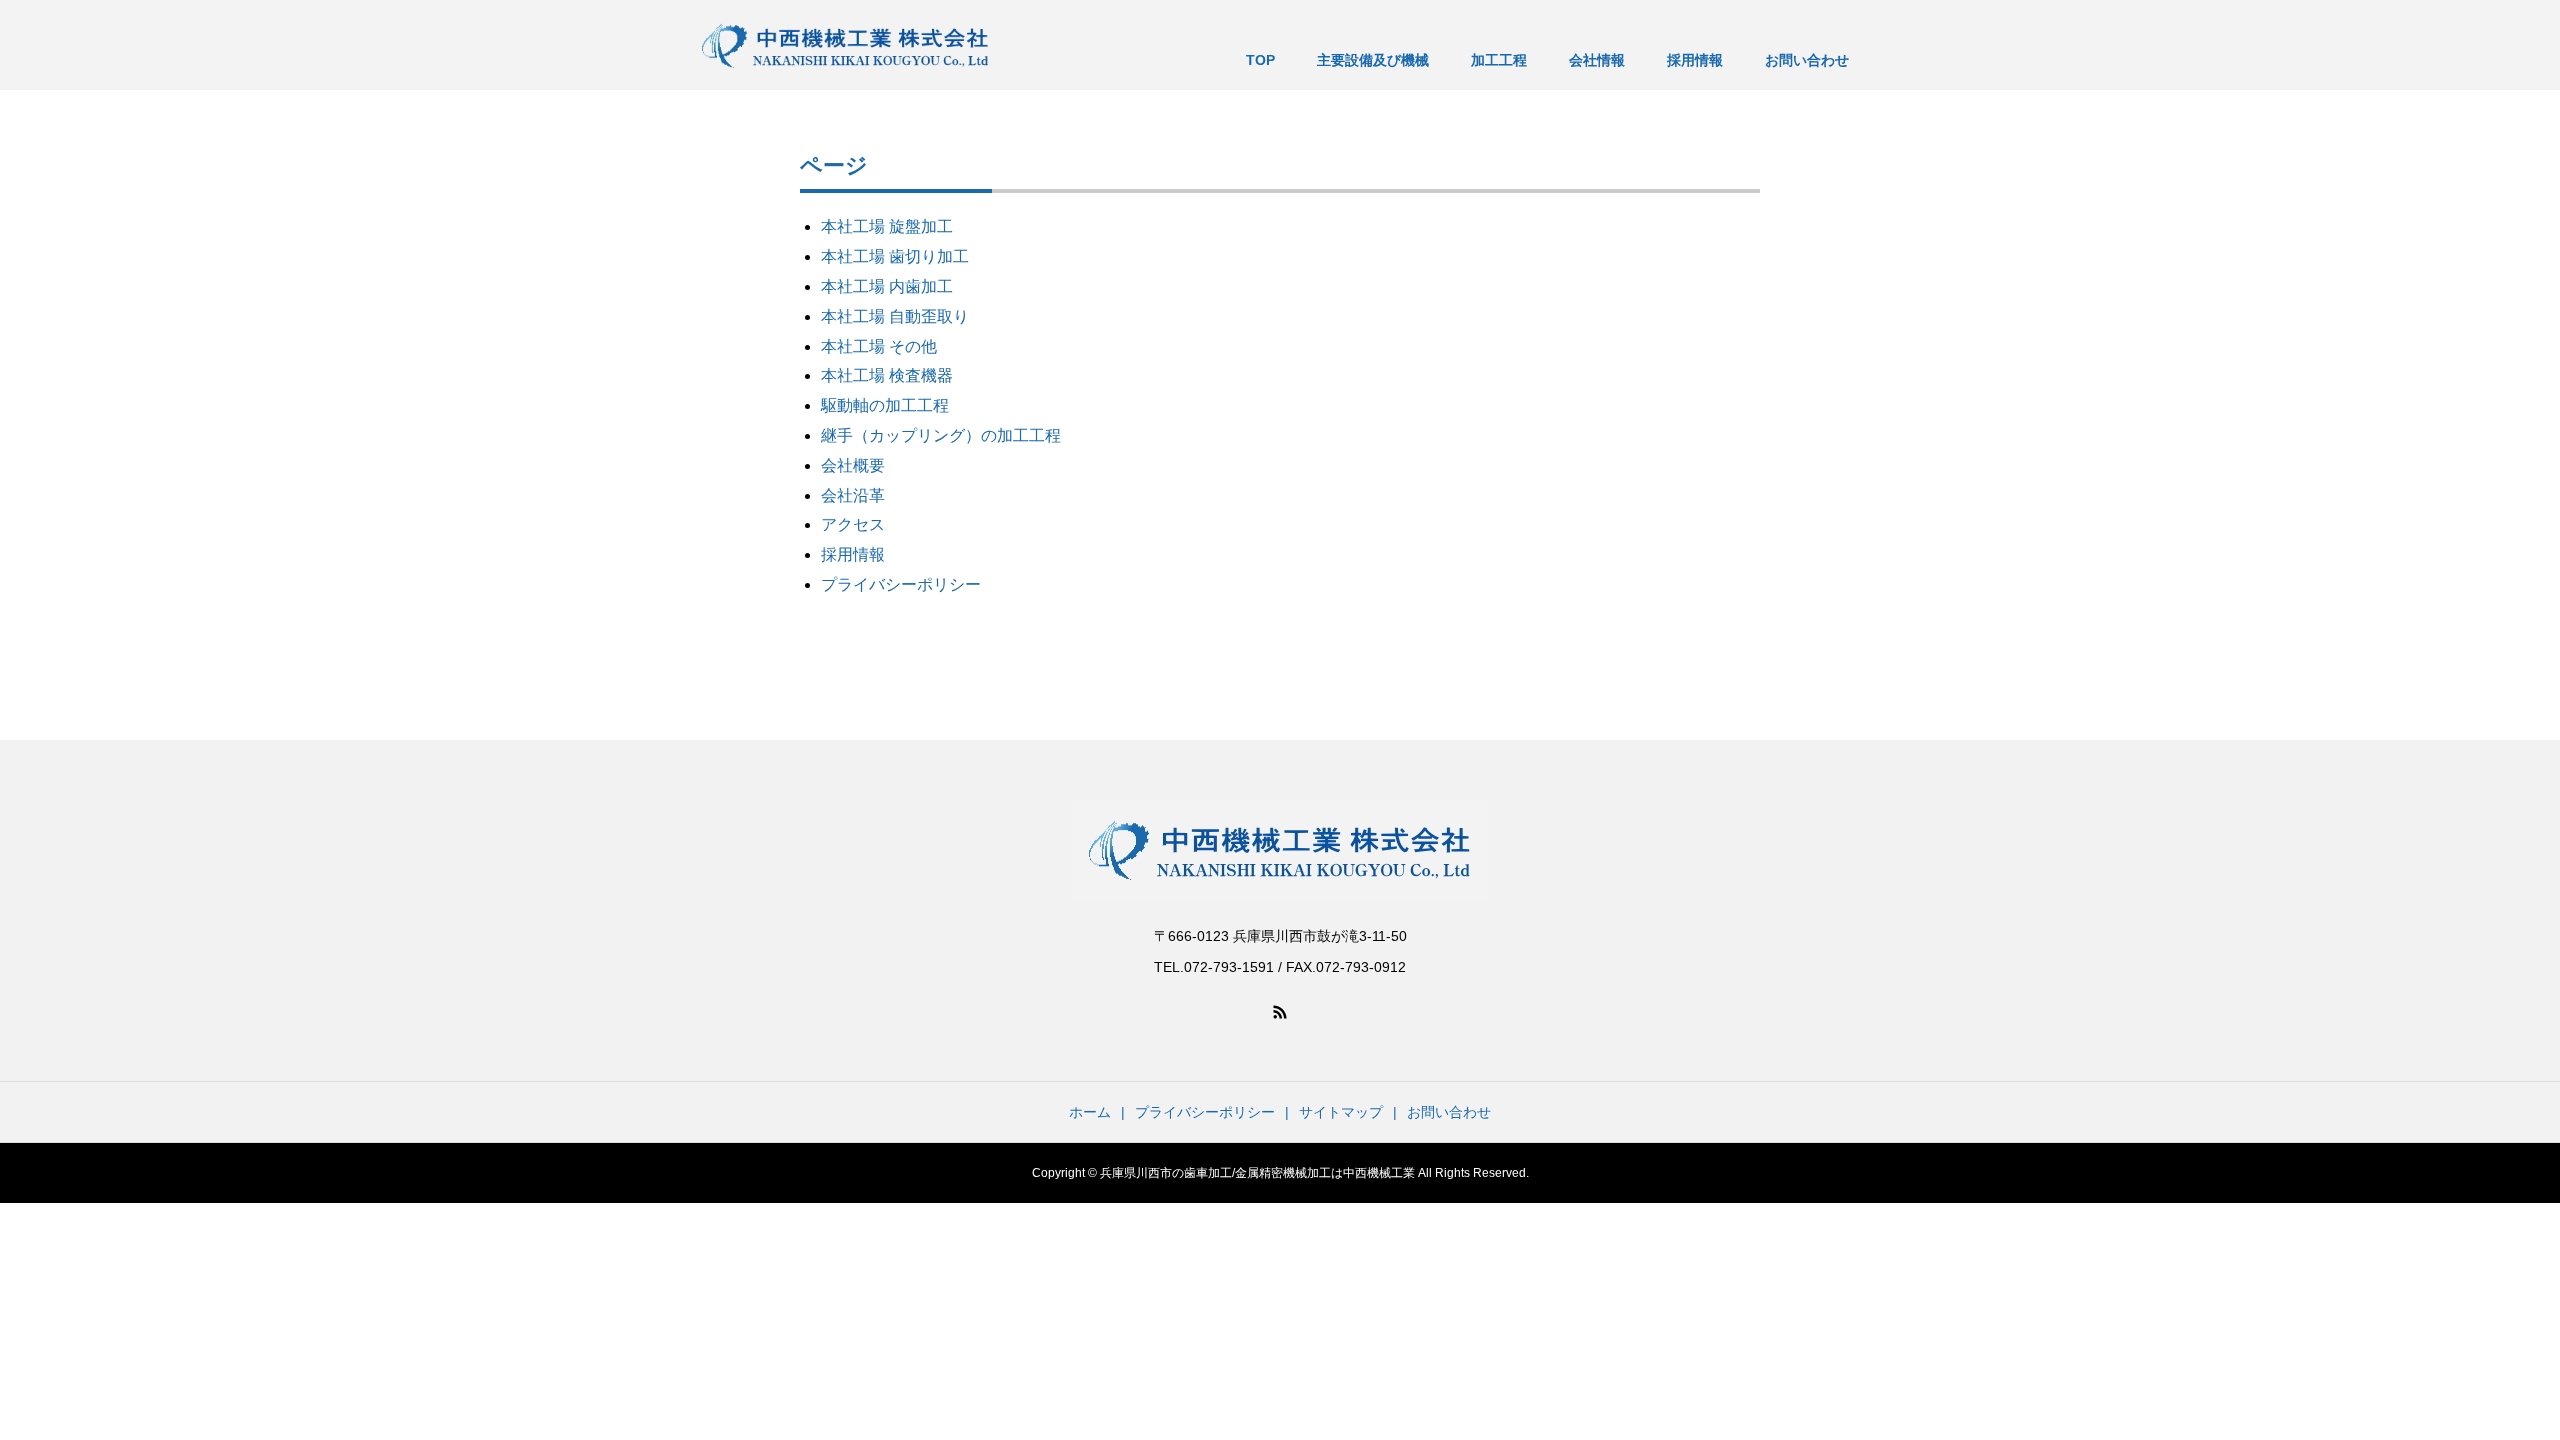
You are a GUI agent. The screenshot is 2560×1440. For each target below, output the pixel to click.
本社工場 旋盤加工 (887, 226)
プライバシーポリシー (901, 584)
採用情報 (853, 554)
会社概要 (853, 465)
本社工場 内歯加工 (887, 286)
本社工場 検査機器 (887, 375)
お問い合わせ (1449, 1112)
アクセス (853, 524)
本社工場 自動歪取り (895, 316)
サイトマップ (1341, 1112)
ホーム (1090, 1112)
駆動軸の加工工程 (885, 405)
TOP (1260, 60)
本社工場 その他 (879, 346)
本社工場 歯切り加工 (895, 256)
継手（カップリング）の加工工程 (941, 435)
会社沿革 (853, 495)
